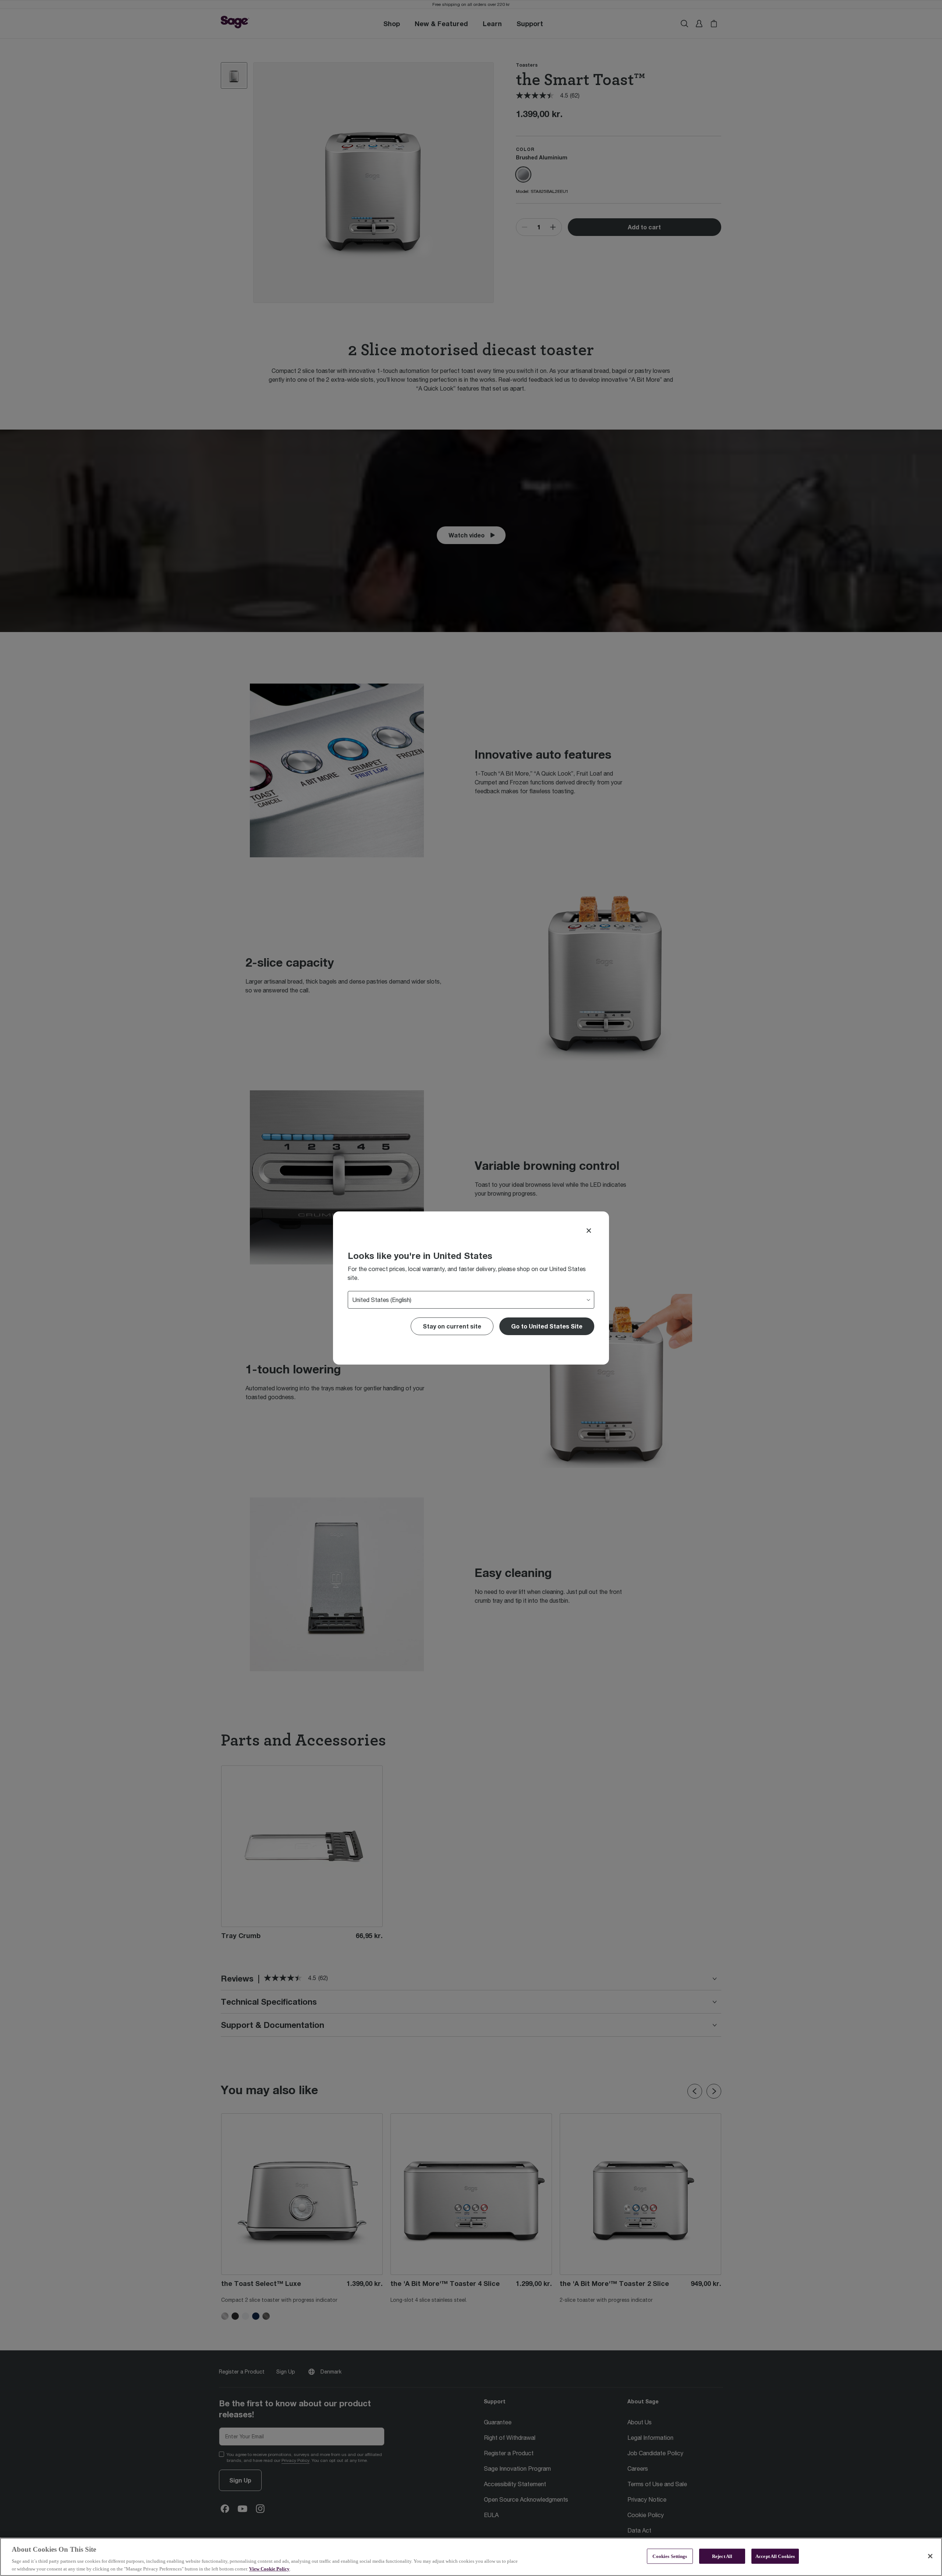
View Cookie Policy (269, 2568)
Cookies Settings (670, 2556)
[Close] (589, 1231)
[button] (547, 1326)
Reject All (722, 2556)
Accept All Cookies (775, 2556)
